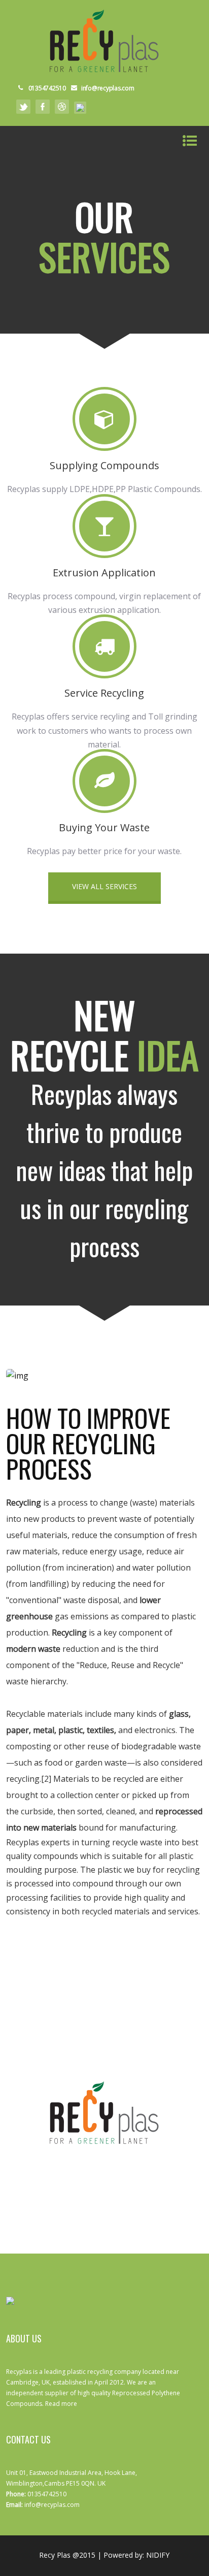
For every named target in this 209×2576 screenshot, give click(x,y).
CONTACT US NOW (104, 2177)
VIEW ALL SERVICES (104, 886)
